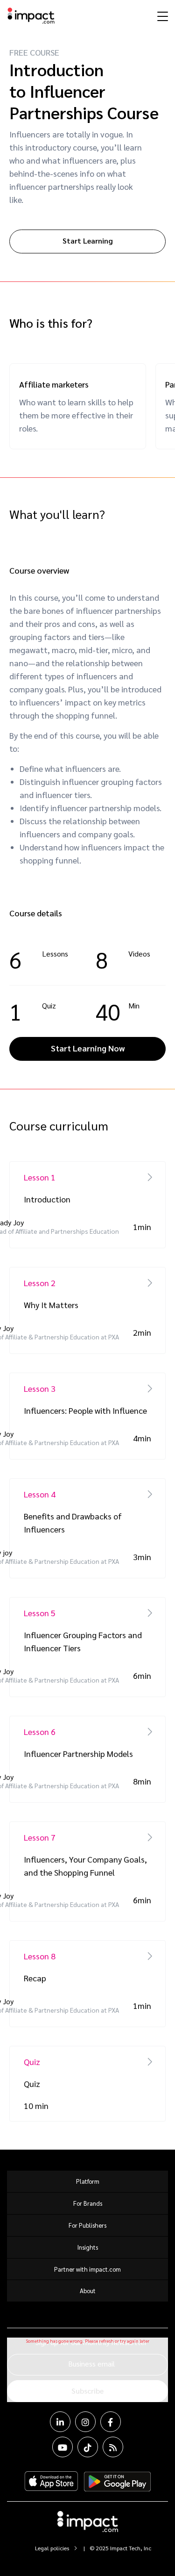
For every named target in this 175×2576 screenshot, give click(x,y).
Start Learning (88, 241)
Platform (88, 2181)
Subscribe (87, 2391)
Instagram (85, 2422)
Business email (91, 2364)
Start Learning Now (88, 1048)
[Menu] (161, 16)
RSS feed (113, 2447)
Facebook (111, 2422)
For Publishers (87, 2225)
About (88, 2291)
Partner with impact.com (87, 2269)
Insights (88, 2247)
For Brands (88, 2203)
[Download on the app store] (51, 2482)
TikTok (88, 2447)
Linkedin (60, 2422)
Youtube (63, 2447)
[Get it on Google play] (117, 2482)
